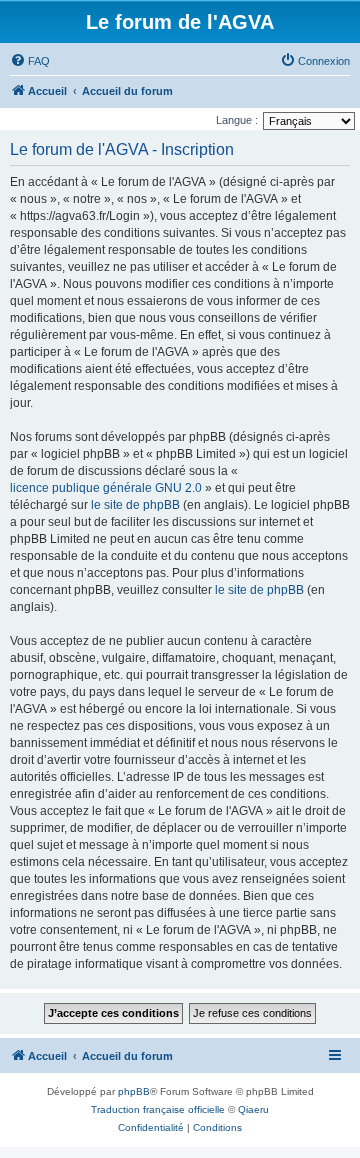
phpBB (134, 1091)
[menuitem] (30, 61)
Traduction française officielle (158, 1109)
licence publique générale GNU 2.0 (106, 488)
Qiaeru (253, 1109)
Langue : (237, 120)
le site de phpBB (135, 505)
